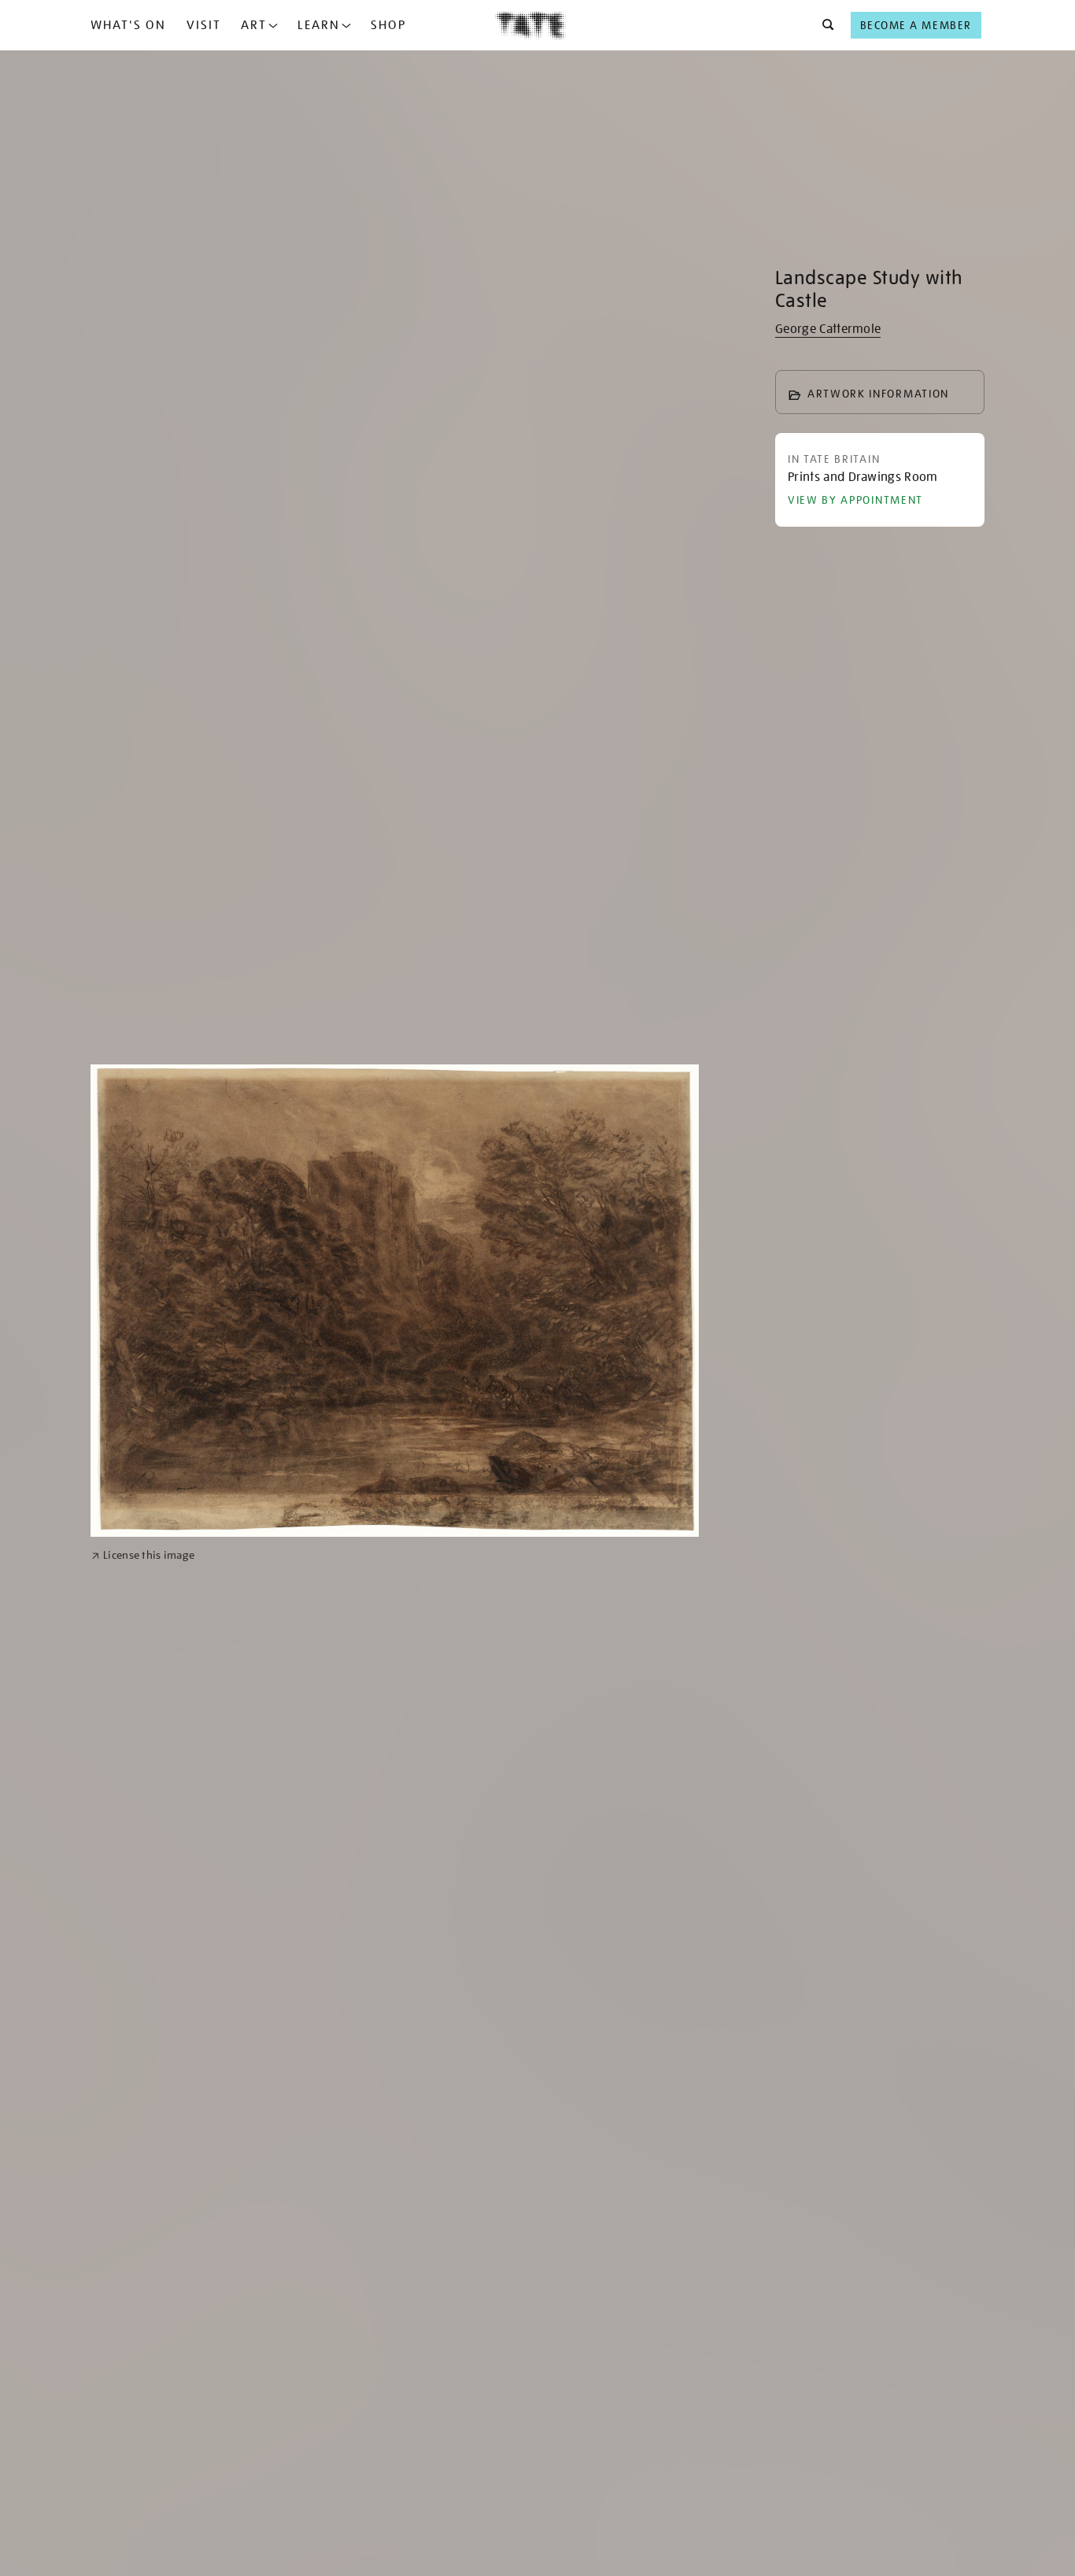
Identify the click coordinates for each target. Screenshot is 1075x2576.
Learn (319, 25)
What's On (128, 25)
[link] (143, 1555)
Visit (204, 25)
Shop (388, 25)
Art (254, 25)
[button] (824, 25)
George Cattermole (828, 329)
